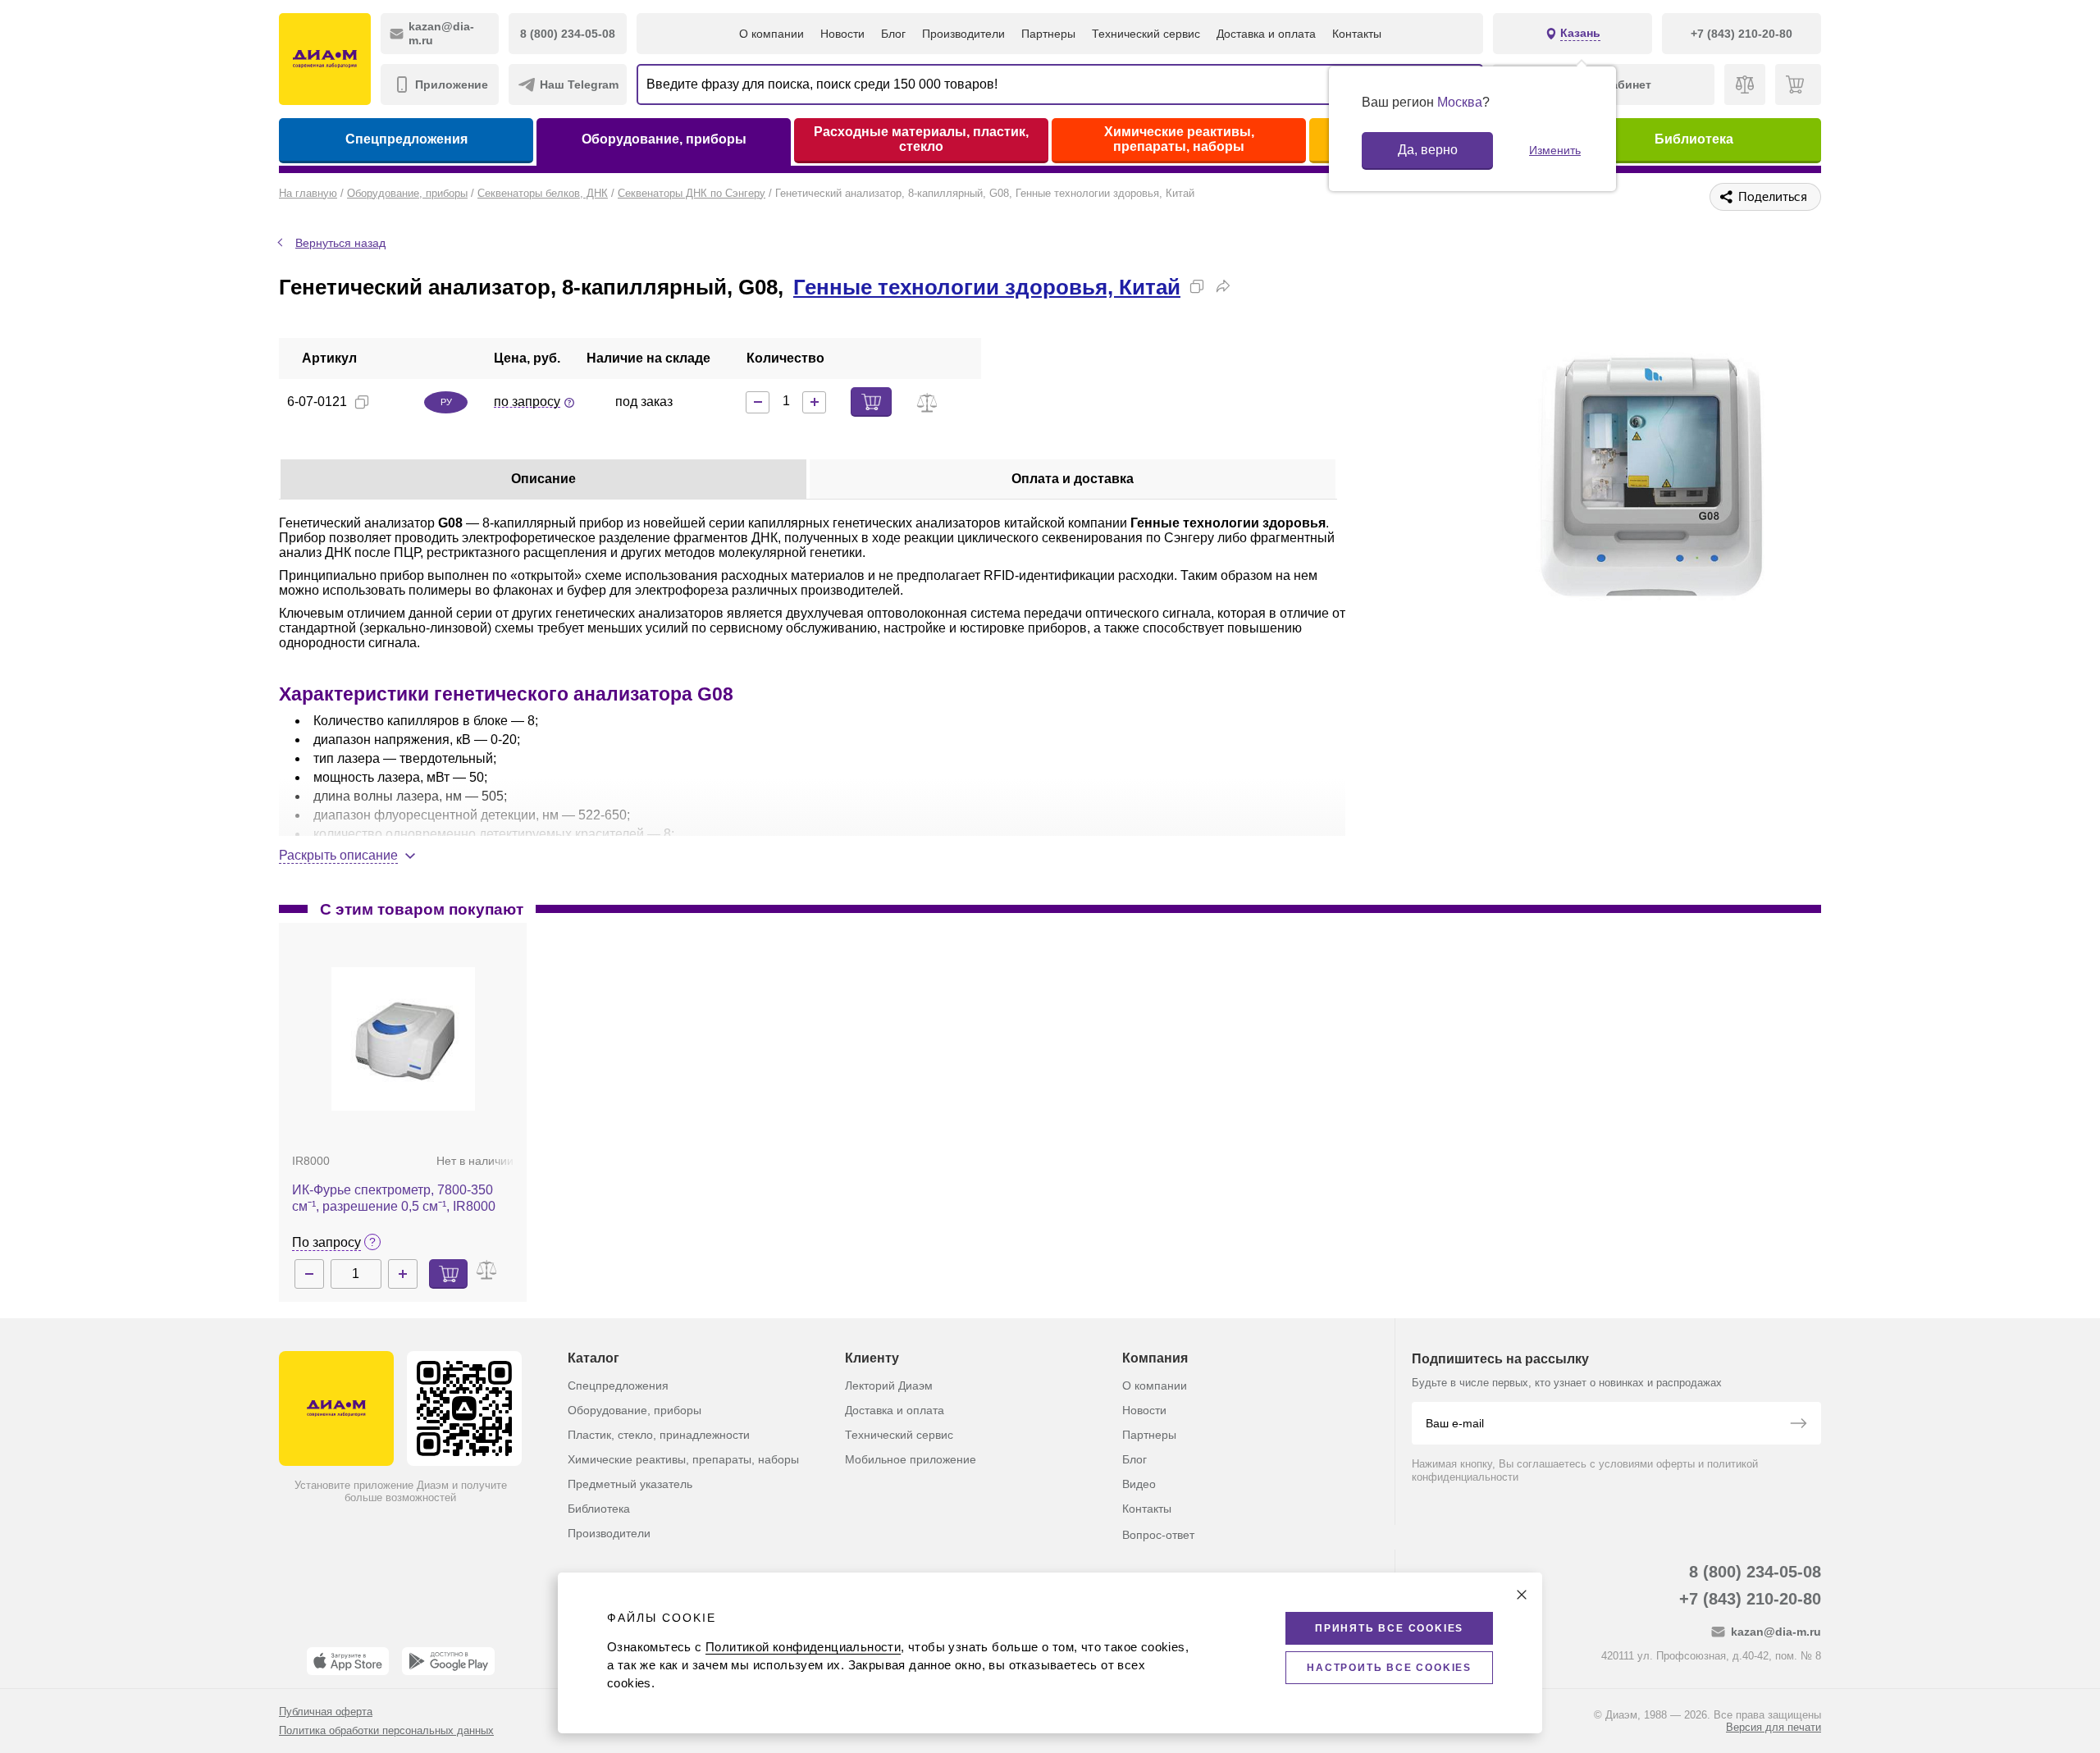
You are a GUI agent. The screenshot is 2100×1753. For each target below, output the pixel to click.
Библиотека (1694, 139)
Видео (1139, 1484)
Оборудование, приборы (664, 139)
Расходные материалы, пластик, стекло (921, 139)
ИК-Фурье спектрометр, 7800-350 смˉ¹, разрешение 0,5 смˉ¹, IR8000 (394, 1198)
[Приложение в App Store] (348, 1661)
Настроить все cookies (1389, 1668)
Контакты (1357, 34)
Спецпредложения (406, 139)
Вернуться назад (340, 243)
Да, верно (1428, 150)
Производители (963, 34)
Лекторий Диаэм (889, 1386)
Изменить (1555, 150)
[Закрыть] (1522, 1595)
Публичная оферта (326, 1712)
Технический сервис (1146, 34)
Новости (842, 34)
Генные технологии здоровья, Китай (987, 287)
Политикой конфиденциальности (803, 1647)
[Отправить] (1798, 1425)
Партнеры (1048, 34)
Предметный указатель (630, 1484)
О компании (772, 34)
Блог (893, 34)
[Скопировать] (1197, 286)
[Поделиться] (1223, 286)
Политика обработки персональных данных (386, 1730)
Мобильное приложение (911, 1459)
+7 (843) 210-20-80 (1750, 1599)
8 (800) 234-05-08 (1755, 1572)
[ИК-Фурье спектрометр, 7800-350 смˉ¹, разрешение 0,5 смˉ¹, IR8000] (403, 1039)
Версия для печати (1774, 1727)
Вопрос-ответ (1158, 1535)
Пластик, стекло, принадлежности (659, 1435)
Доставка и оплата (1266, 34)
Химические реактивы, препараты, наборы (1179, 139)
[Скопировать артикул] (362, 402)
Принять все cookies (1389, 1628)
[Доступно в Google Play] (448, 1661)
